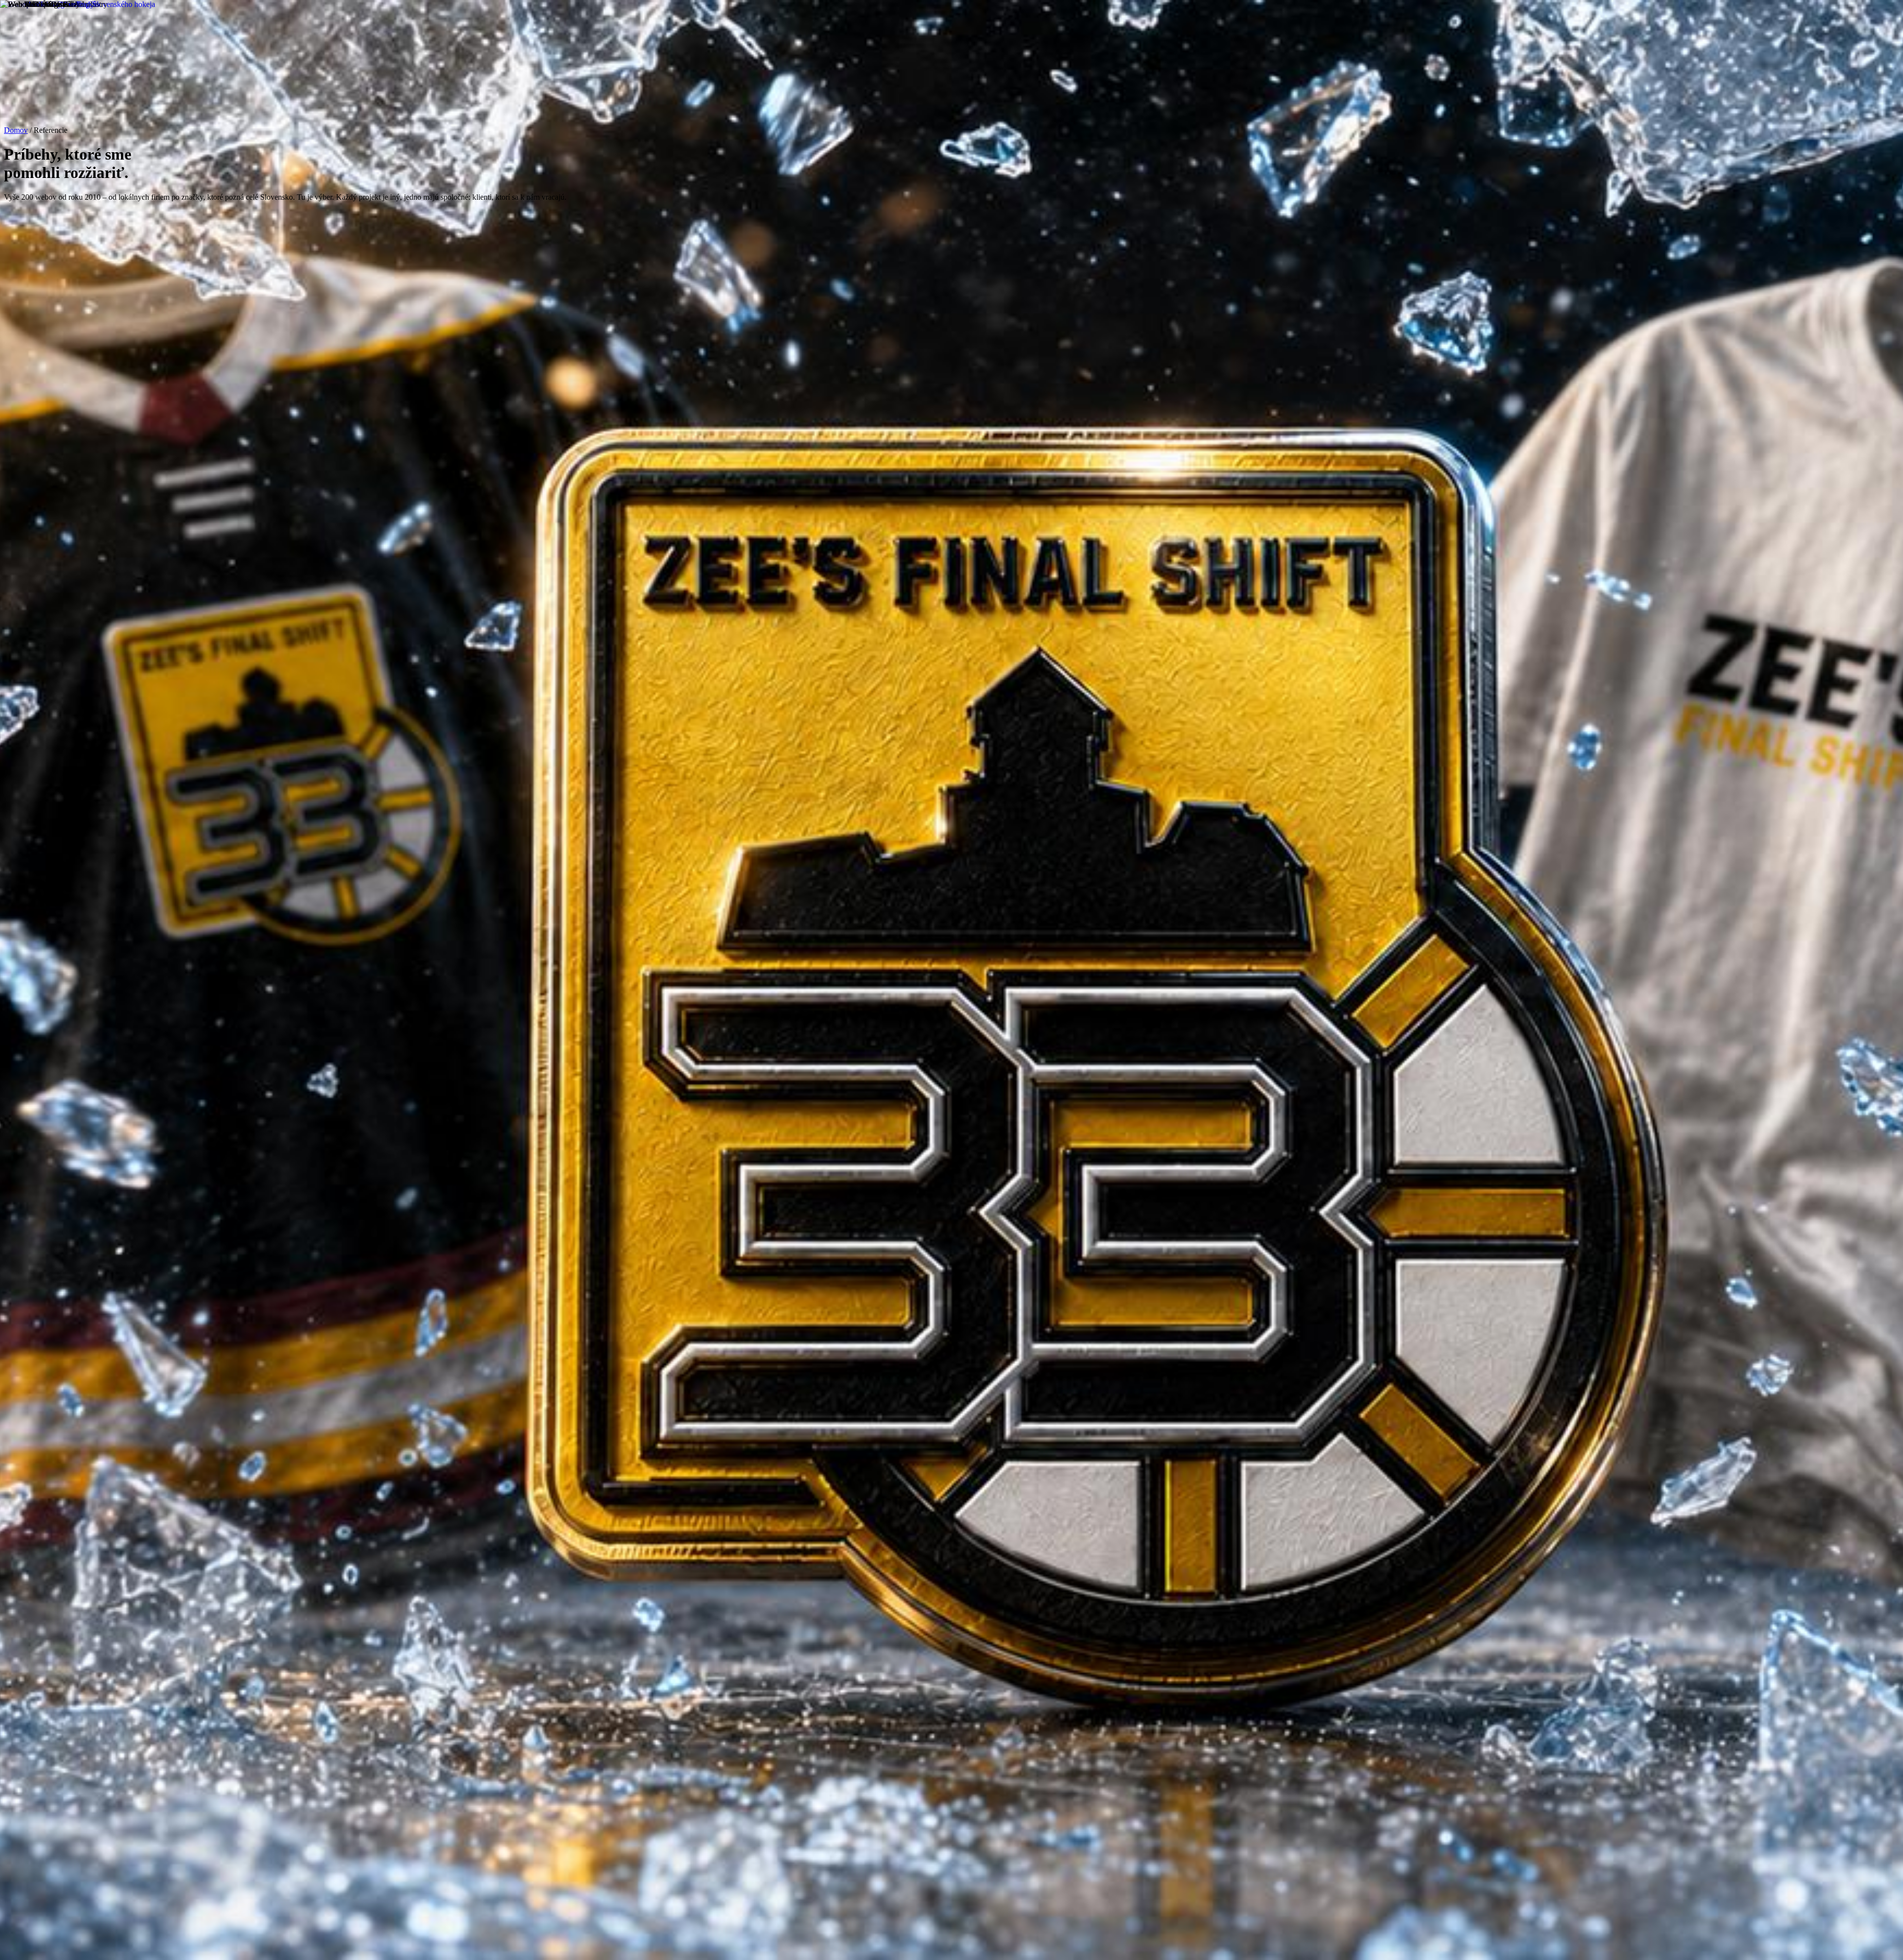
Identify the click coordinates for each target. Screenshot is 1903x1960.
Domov (16, 130)
